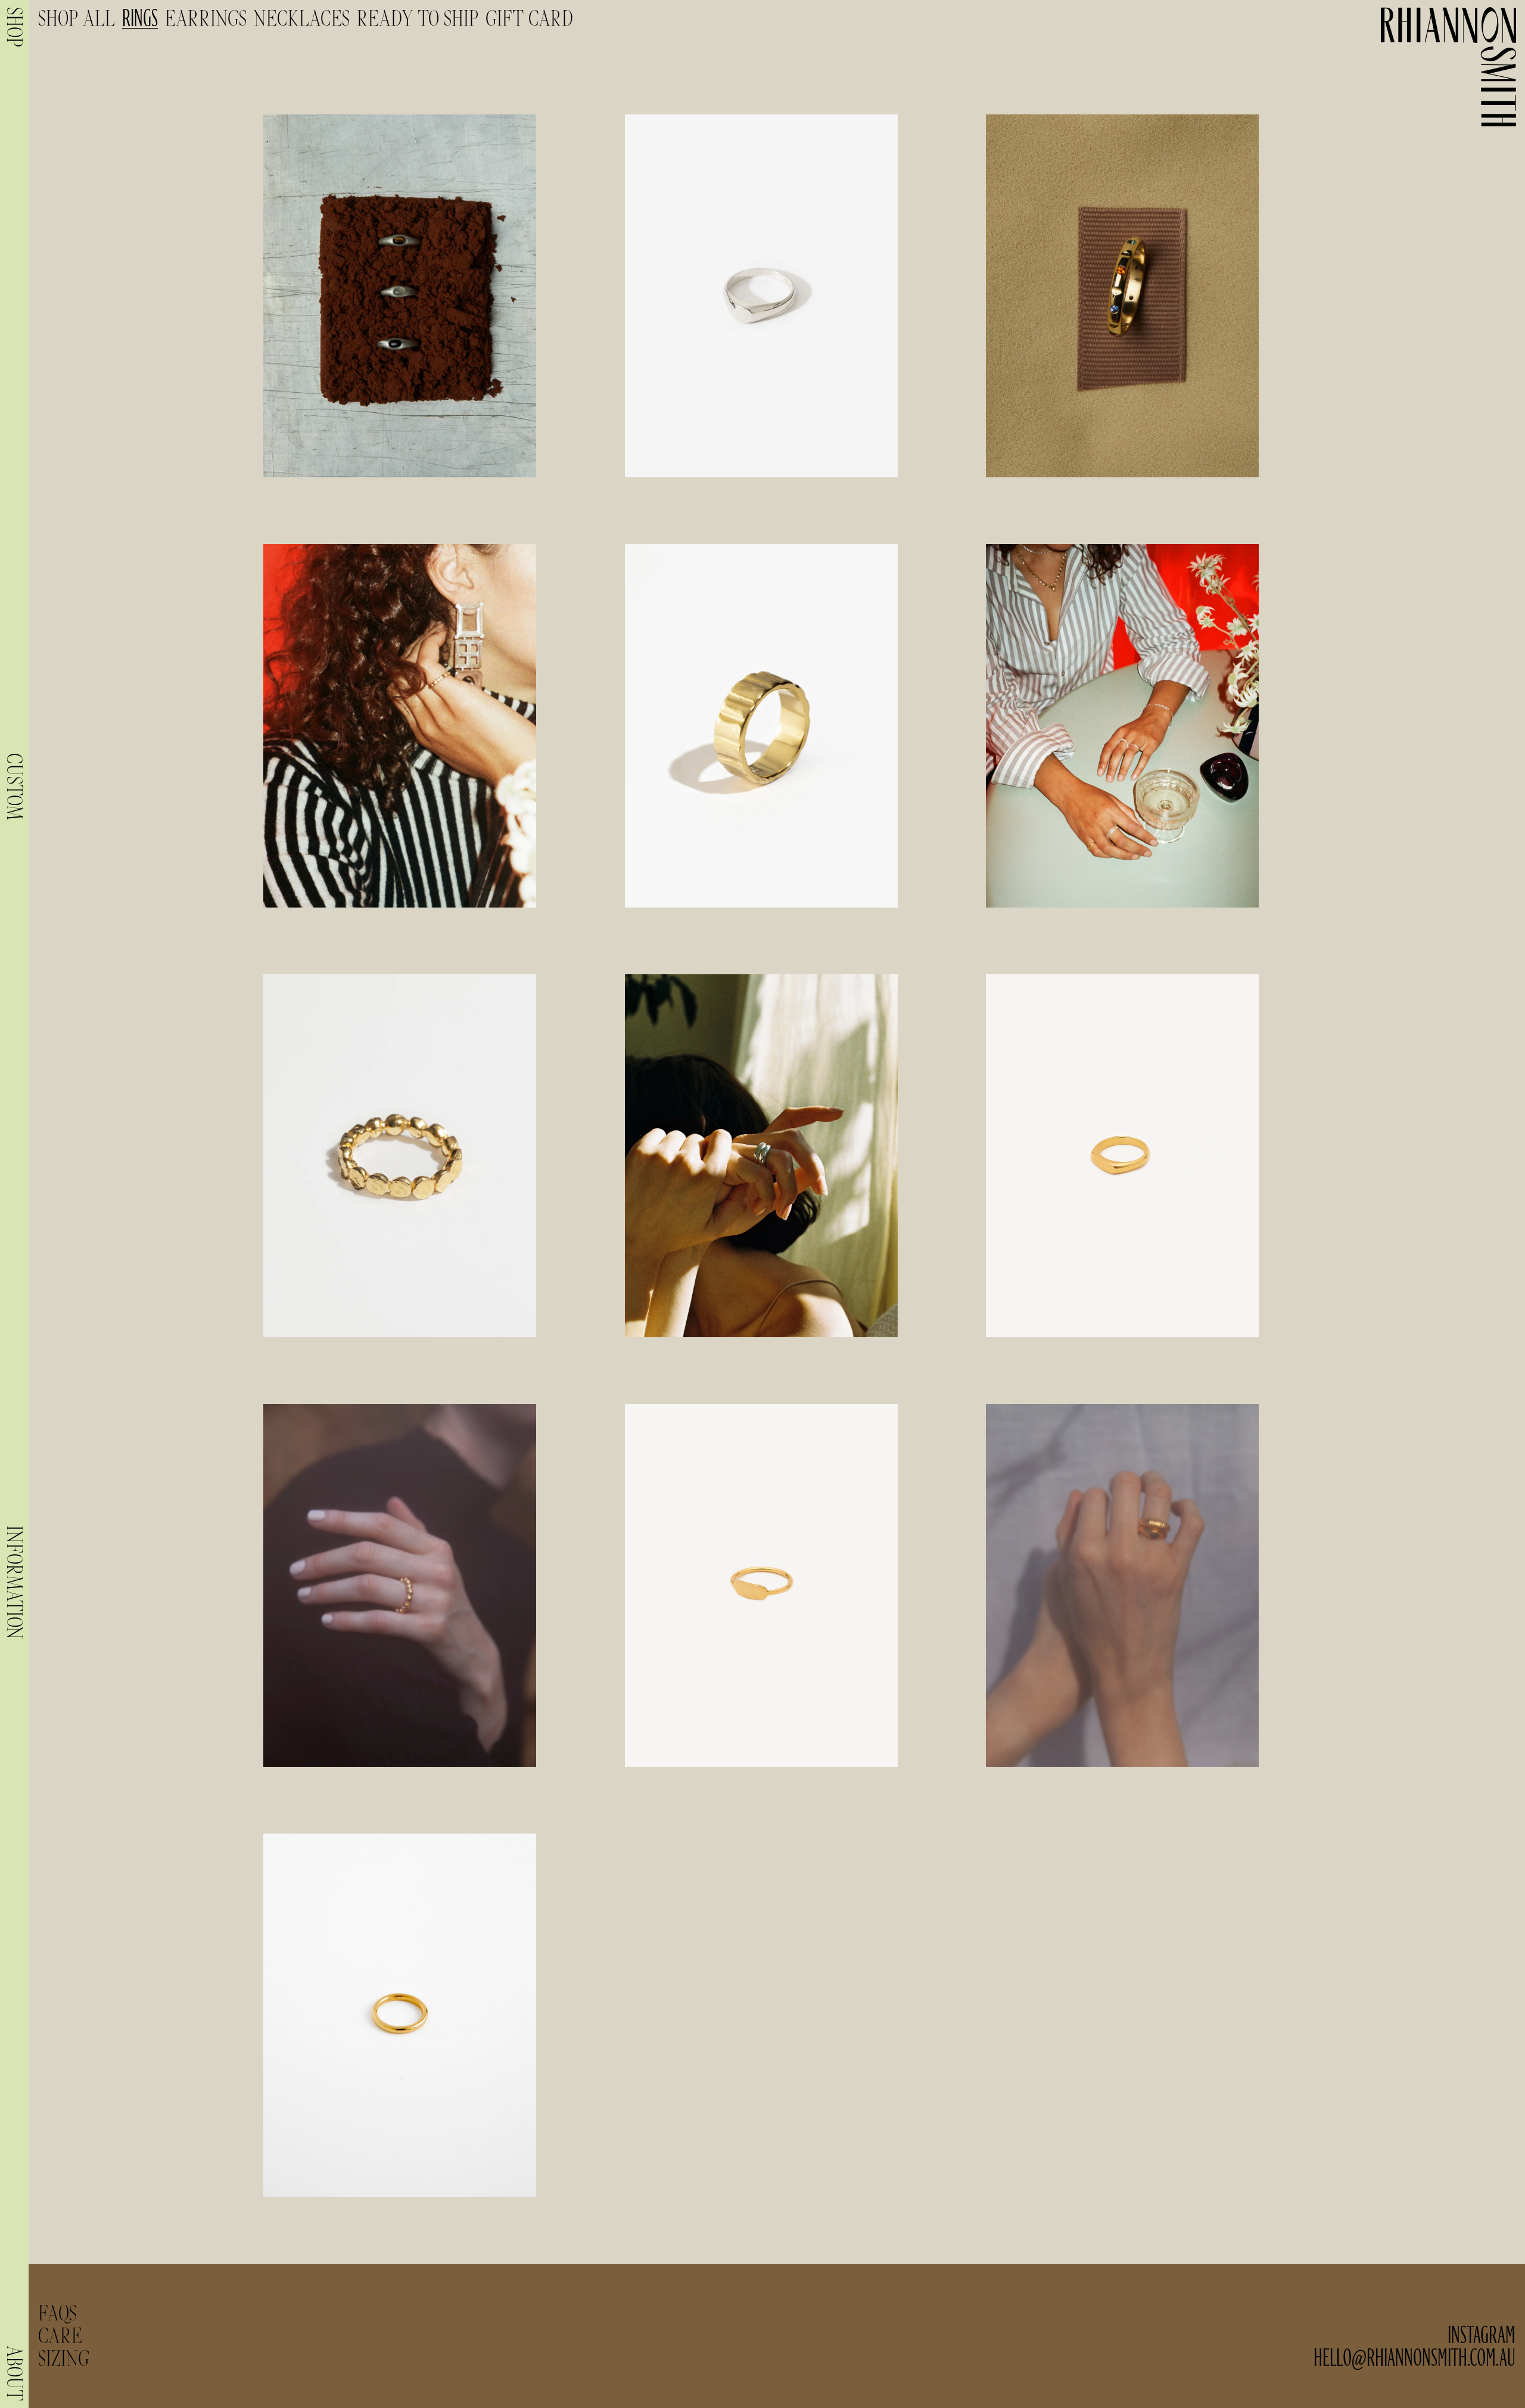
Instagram (1482, 2336)
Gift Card (529, 18)
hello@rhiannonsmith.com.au (1414, 2358)
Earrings (206, 18)
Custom (14, 787)
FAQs (57, 2313)
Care (60, 2336)
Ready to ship (418, 18)
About (14, 2373)
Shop (14, 27)
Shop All (77, 18)
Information (14, 1582)
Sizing (64, 2358)
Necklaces (302, 18)
